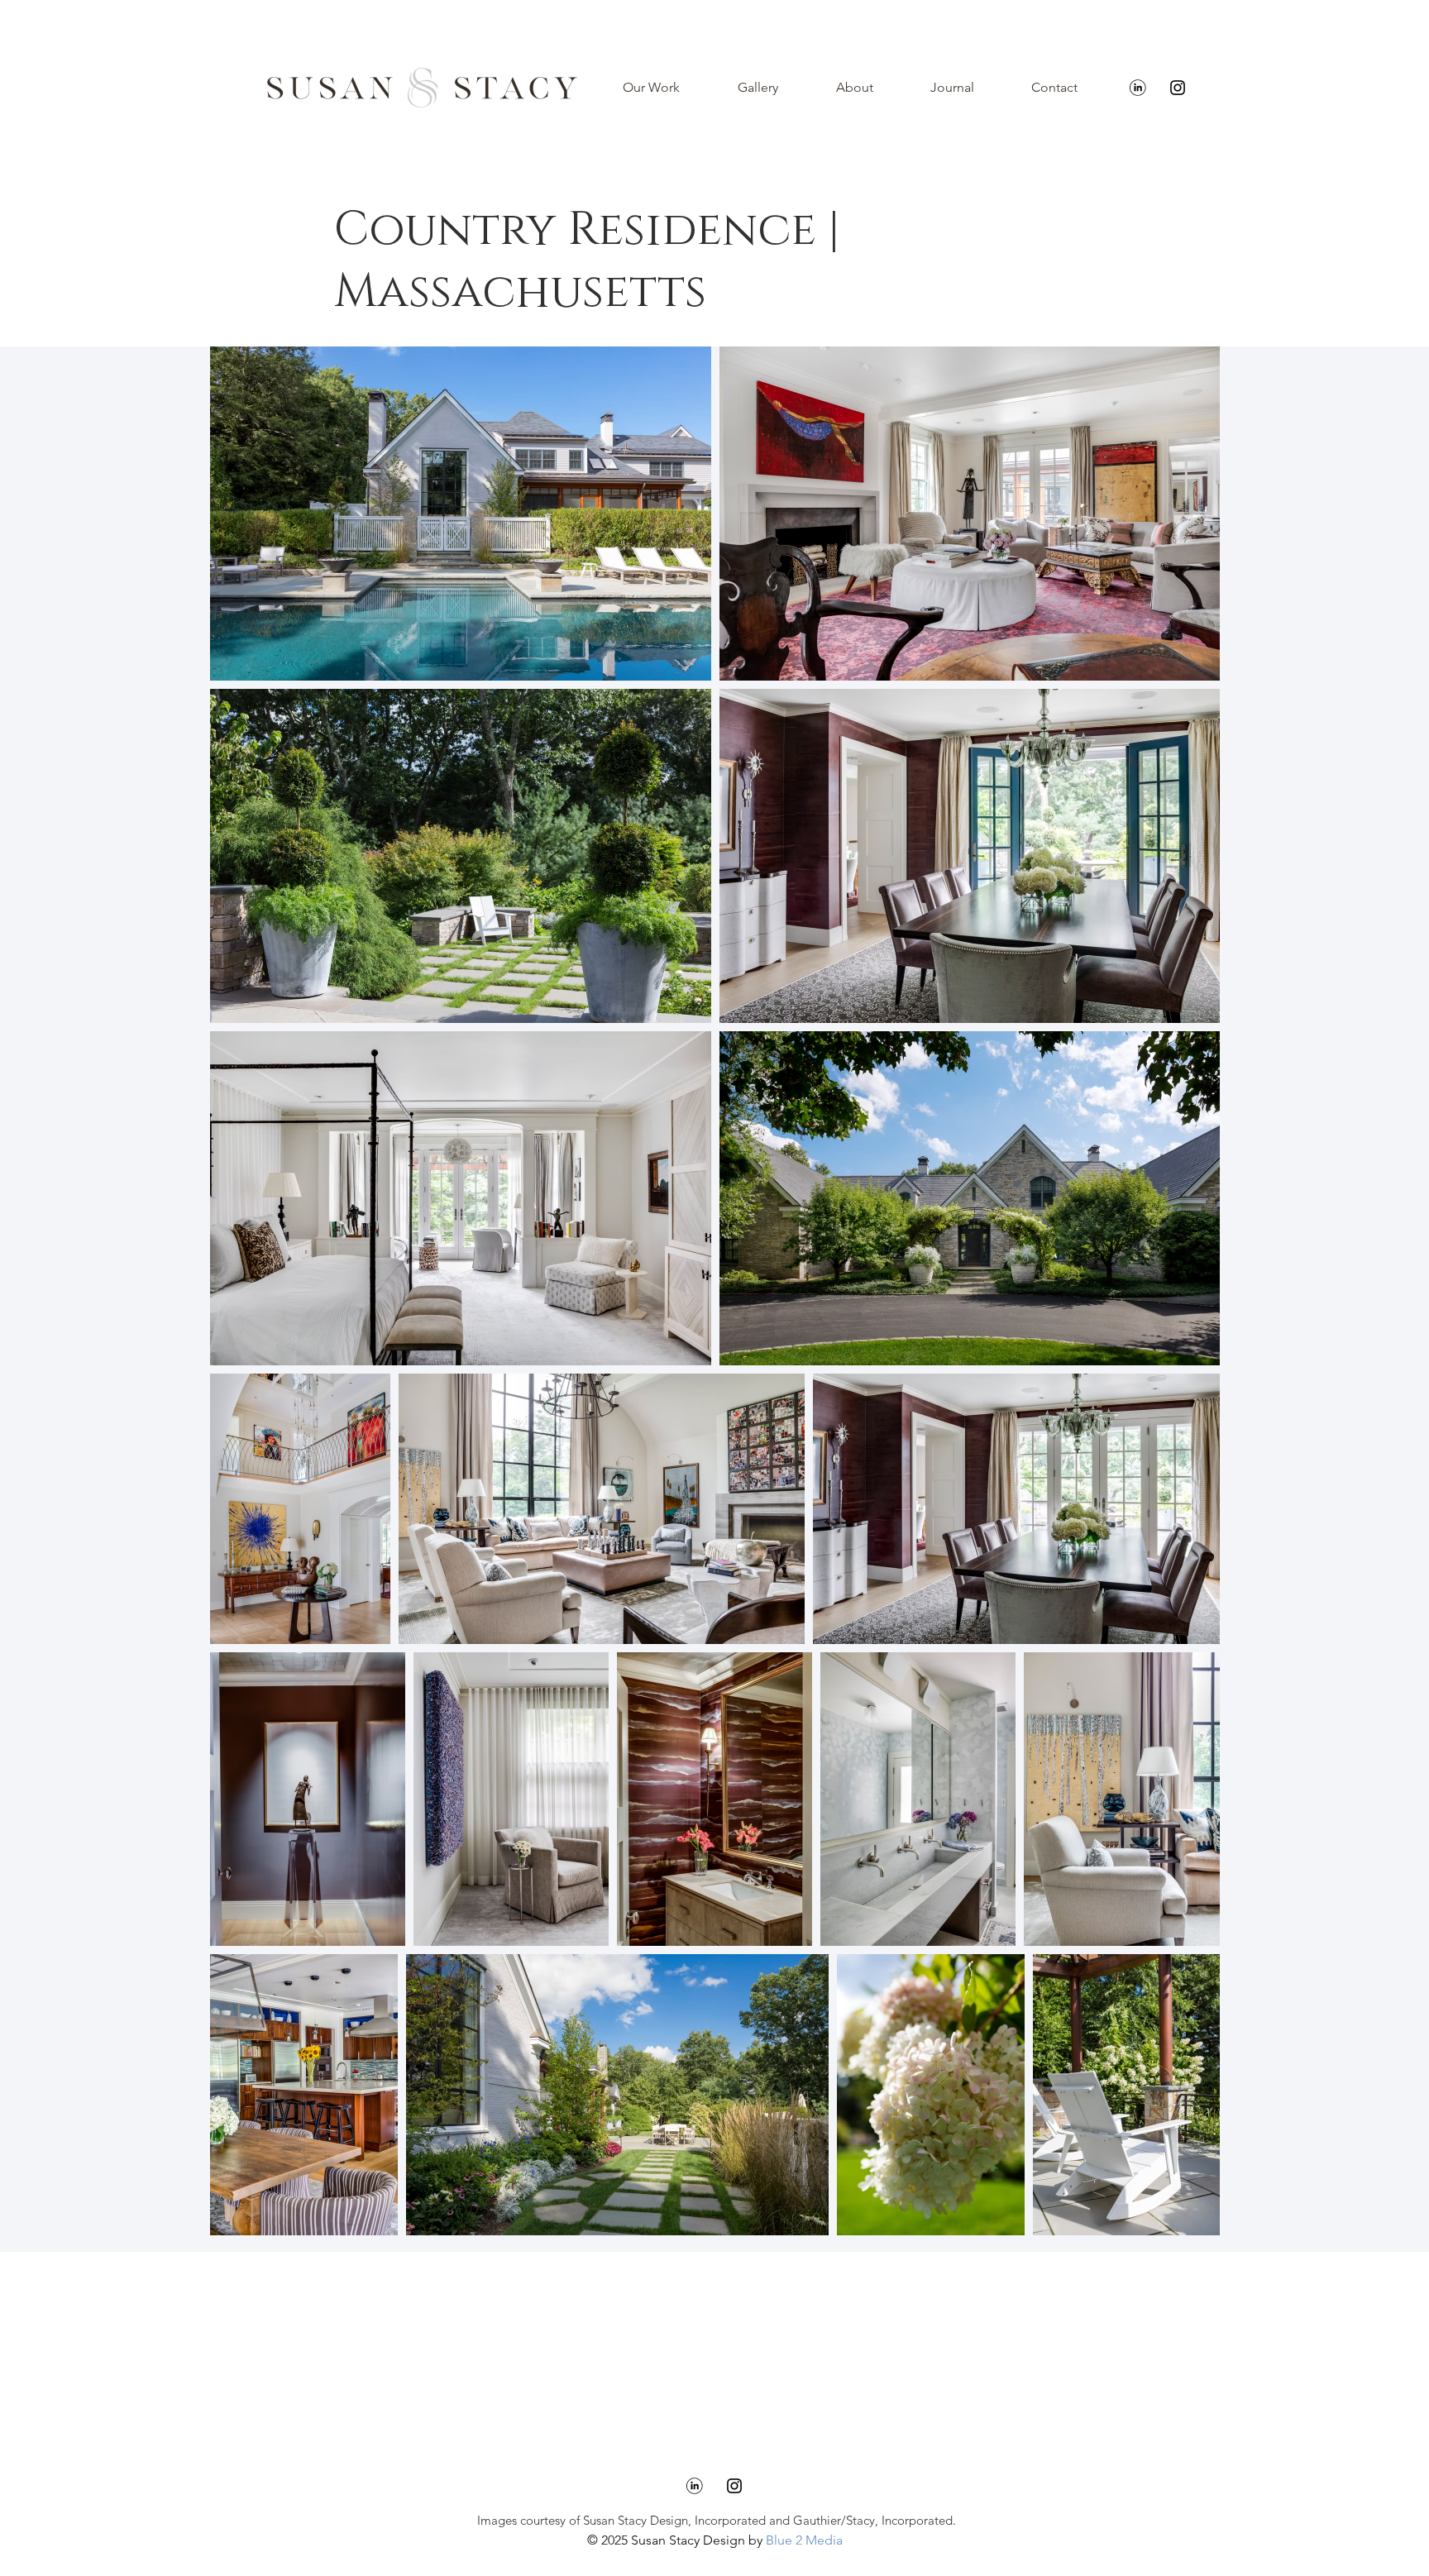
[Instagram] (1178, 88)
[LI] (1138, 88)
